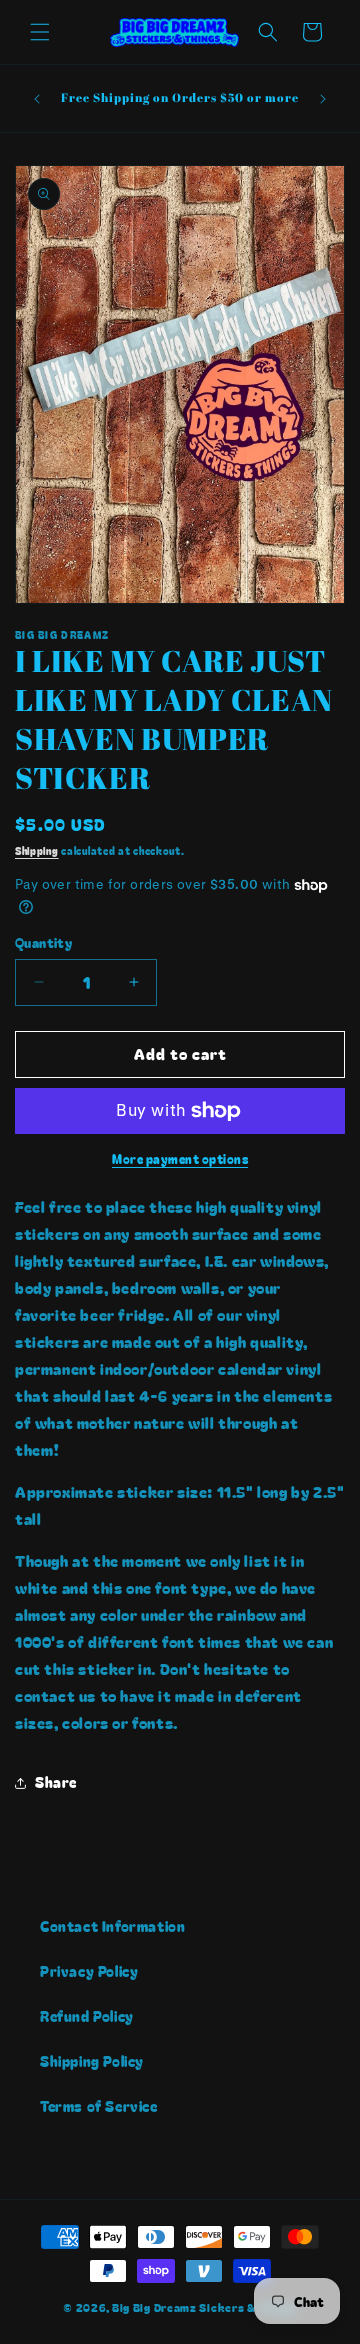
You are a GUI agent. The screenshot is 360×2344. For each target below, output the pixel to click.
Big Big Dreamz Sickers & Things (204, 2307)
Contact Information (112, 1926)
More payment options (180, 1158)
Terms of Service (99, 2106)
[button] (40, 32)
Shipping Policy (92, 2061)
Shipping (37, 850)
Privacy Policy (89, 1971)
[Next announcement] (323, 99)
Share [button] (56, 1782)
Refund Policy (87, 2016)
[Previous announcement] (37, 99)
